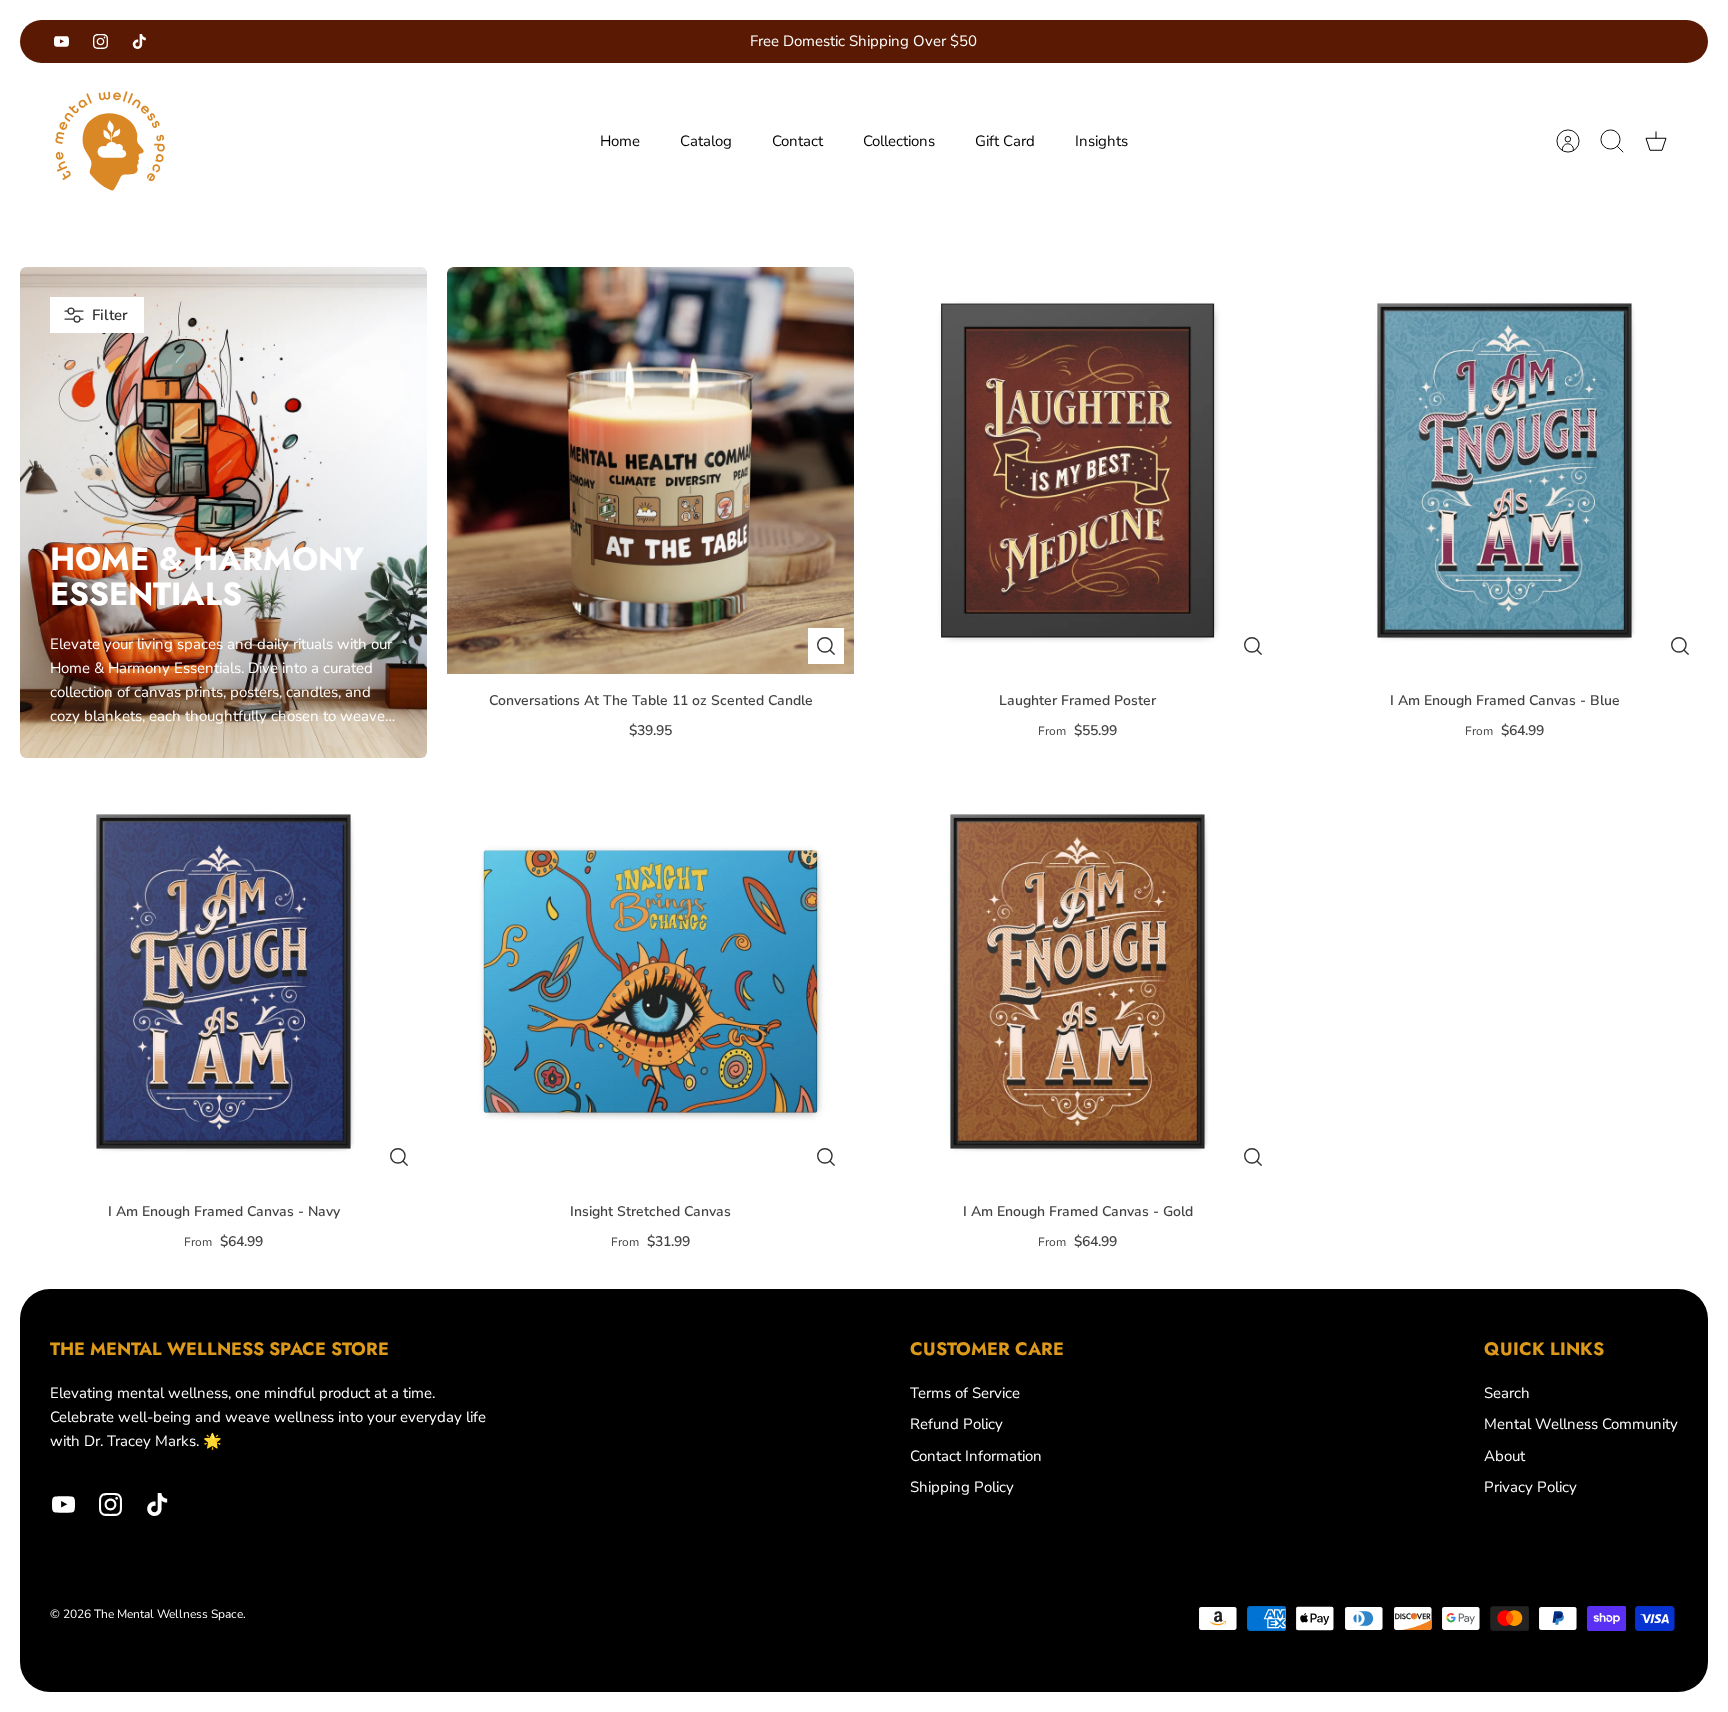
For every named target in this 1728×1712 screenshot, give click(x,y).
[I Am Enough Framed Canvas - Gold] (1077, 981)
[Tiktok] (139, 41)
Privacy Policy (1530, 1487)
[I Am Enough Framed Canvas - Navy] (223, 981)
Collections (899, 141)
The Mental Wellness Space (168, 1614)
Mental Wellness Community (1581, 1424)
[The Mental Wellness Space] (110, 141)
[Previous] (601, 42)
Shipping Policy (962, 1487)
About (1504, 1456)
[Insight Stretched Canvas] (650, 981)
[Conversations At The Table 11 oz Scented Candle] (650, 470)
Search (1507, 1393)
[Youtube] (61, 41)
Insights (1101, 141)
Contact (797, 141)
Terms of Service (965, 1393)
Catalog (706, 141)
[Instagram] (100, 41)
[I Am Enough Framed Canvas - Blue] (1504, 470)
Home (620, 141)
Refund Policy (956, 1424)
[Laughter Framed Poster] (1077, 470)
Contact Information (976, 1456)
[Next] (1127, 42)
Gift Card (1005, 141)
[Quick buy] (826, 646)
